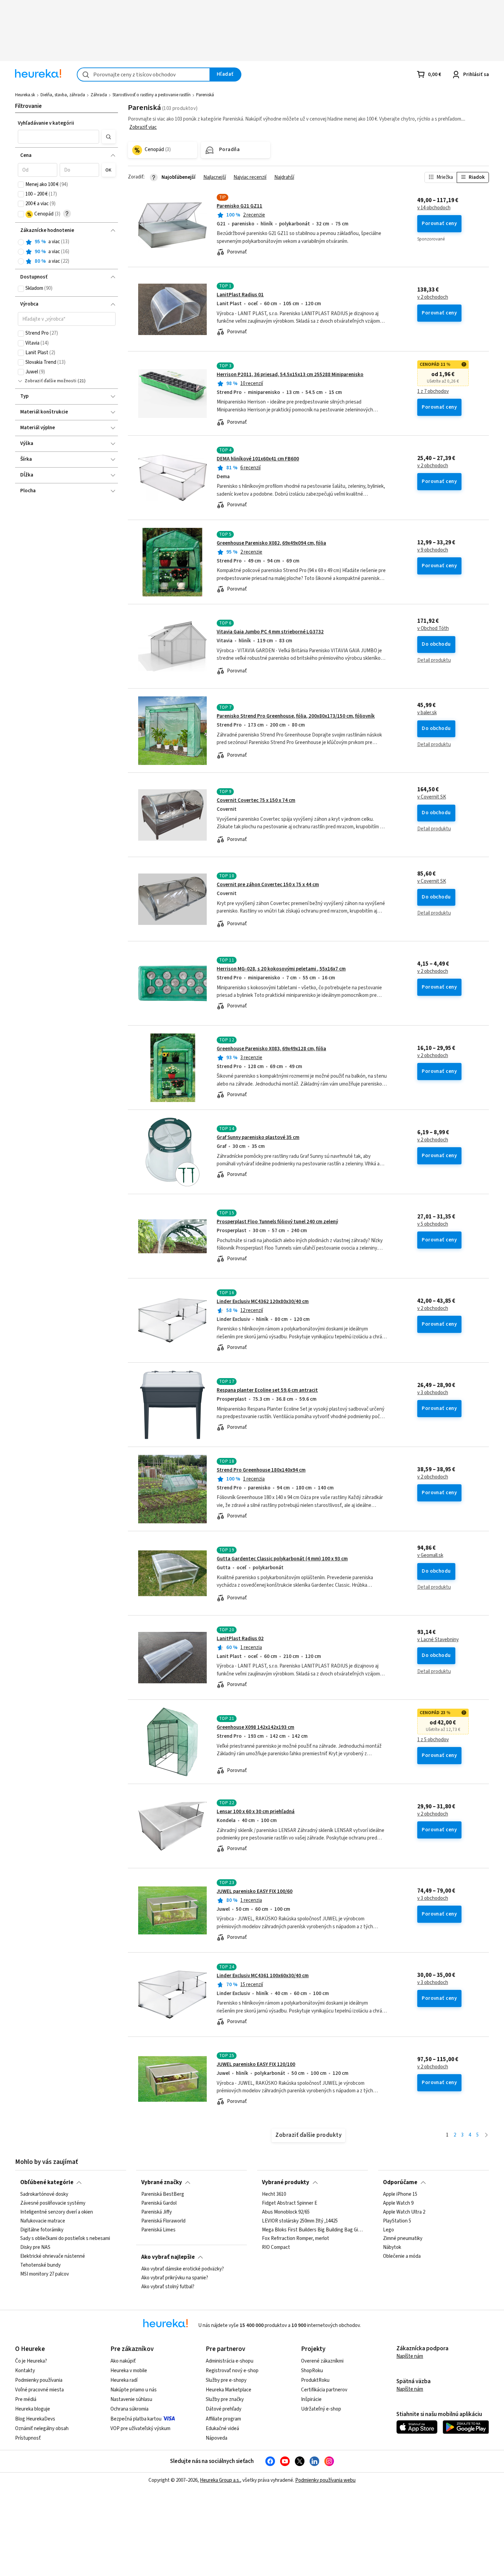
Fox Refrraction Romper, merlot (296, 2239)
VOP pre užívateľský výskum (140, 2429)
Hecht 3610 (274, 2194)
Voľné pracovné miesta (39, 2390)
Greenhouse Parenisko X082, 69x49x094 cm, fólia (271, 543)
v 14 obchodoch (434, 208)
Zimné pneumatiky (403, 2239)
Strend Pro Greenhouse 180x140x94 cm (261, 1470)
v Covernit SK (432, 797)
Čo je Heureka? (31, 2361)
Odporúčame (400, 2182)
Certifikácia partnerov (324, 2390)
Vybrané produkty (286, 2182)
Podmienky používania (39, 2380)
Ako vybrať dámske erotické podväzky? (183, 2269)
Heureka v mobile (129, 2371)
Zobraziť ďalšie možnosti (51, 381)
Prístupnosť (28, 2438)
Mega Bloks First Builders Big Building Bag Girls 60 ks (312, 2230)
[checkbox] (21, 185)
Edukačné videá (222, 2429)
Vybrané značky (162, 2182)
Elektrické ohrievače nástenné (53, 2256)
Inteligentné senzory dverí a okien (57, 2212)
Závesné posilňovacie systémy (53, 2203)
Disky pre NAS (35, 2247)
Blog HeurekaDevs (35, 2419)
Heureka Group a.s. (220, 2480)
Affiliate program (223, 2419)
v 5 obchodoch (433, 1224)
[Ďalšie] (486, 2135)
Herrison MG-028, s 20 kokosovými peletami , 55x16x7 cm (281, 969)
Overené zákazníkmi (322, 2361)
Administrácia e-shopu (230, 2361)
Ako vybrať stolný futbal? (168, 2287)
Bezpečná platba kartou (136, 2419)
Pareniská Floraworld (163, 2221)
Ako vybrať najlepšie (168, 2257)
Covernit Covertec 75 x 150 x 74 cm (256, 800)
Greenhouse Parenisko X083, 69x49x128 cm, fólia (271, 1049)
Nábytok (392, 2247)
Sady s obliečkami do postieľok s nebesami (65, 2239)
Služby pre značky (225, 2399)
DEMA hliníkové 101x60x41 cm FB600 (258, 459)
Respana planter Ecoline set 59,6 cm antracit (267, 1390)
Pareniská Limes (158, 2230)
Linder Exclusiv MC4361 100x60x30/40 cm (263, 1976)
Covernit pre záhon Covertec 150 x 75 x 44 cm (268, 885)
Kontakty (25, 2371)
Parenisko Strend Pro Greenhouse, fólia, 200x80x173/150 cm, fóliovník (296, 716)
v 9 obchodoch (433, 550)
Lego (388, 2230)
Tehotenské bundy (40, 2265)
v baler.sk (427, 713)
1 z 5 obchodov (433, 1740)
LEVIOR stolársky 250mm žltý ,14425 (300, 2221)
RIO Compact (276, 2247)
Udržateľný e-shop (321, 2409)
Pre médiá (26, 2399)
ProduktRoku (315, 2380)
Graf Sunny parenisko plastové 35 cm (258, 1137)
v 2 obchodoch (433, 297)
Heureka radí (124, 2380)
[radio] (21, 242)
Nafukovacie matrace (43, 2221)
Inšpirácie (311, 2399)
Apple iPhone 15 (400, 2194)
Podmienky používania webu (325, 2480)
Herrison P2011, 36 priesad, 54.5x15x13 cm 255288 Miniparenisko (290, 375)
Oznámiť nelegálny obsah (42, 2429)
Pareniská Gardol (159, 2203)
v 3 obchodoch (433, 1393)
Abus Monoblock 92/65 (286, 2212)
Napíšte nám (410, 2356)
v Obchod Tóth (433, 629)
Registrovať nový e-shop (232, 2371)
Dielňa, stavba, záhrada (63, 95)
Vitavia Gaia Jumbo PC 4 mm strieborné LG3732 (270, 632)
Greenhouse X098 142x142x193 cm (255, 1727)
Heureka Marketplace (229, 2390)
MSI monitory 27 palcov (45, 2274)
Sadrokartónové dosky (44, 2194)
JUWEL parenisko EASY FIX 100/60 (255, 1891)
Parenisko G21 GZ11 (239, 206)
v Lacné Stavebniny (438, 1640)
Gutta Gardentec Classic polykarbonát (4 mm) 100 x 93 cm (282, 1559)
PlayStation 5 (397, 2221)
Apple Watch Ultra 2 (404, 2212)
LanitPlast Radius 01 (240, 295)
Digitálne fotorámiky (42, 2230)
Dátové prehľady (224, 2409)
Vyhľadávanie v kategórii (46, 123)
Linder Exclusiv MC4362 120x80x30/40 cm (263, 1302)
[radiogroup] (67, 252)
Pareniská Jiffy (157, 2212)
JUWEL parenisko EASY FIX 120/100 (256, 2064)
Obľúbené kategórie (47, 2182)
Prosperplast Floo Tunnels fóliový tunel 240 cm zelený (277, 1222)
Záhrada (99, 95)
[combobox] (143, 75)
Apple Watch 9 (398, 2203)
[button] (59, 137)
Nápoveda (217, 2438)
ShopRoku (312, 2371)
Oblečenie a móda (402, 2256)
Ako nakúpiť (123, 2361)
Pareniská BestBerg (163, 2194)
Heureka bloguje (33, 2409)
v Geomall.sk (430, 1556)
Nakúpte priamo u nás (134, 2390)
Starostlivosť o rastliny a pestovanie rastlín (152, 95)
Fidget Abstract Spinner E (290, 2203)
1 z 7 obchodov (433, 392)
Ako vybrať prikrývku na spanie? (175, 2278)
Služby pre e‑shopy (226, 2380)
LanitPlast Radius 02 (240, 1639)
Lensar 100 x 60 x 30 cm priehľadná (256, 1812)
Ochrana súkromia (129, 2409)
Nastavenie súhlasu (131, 2399)
